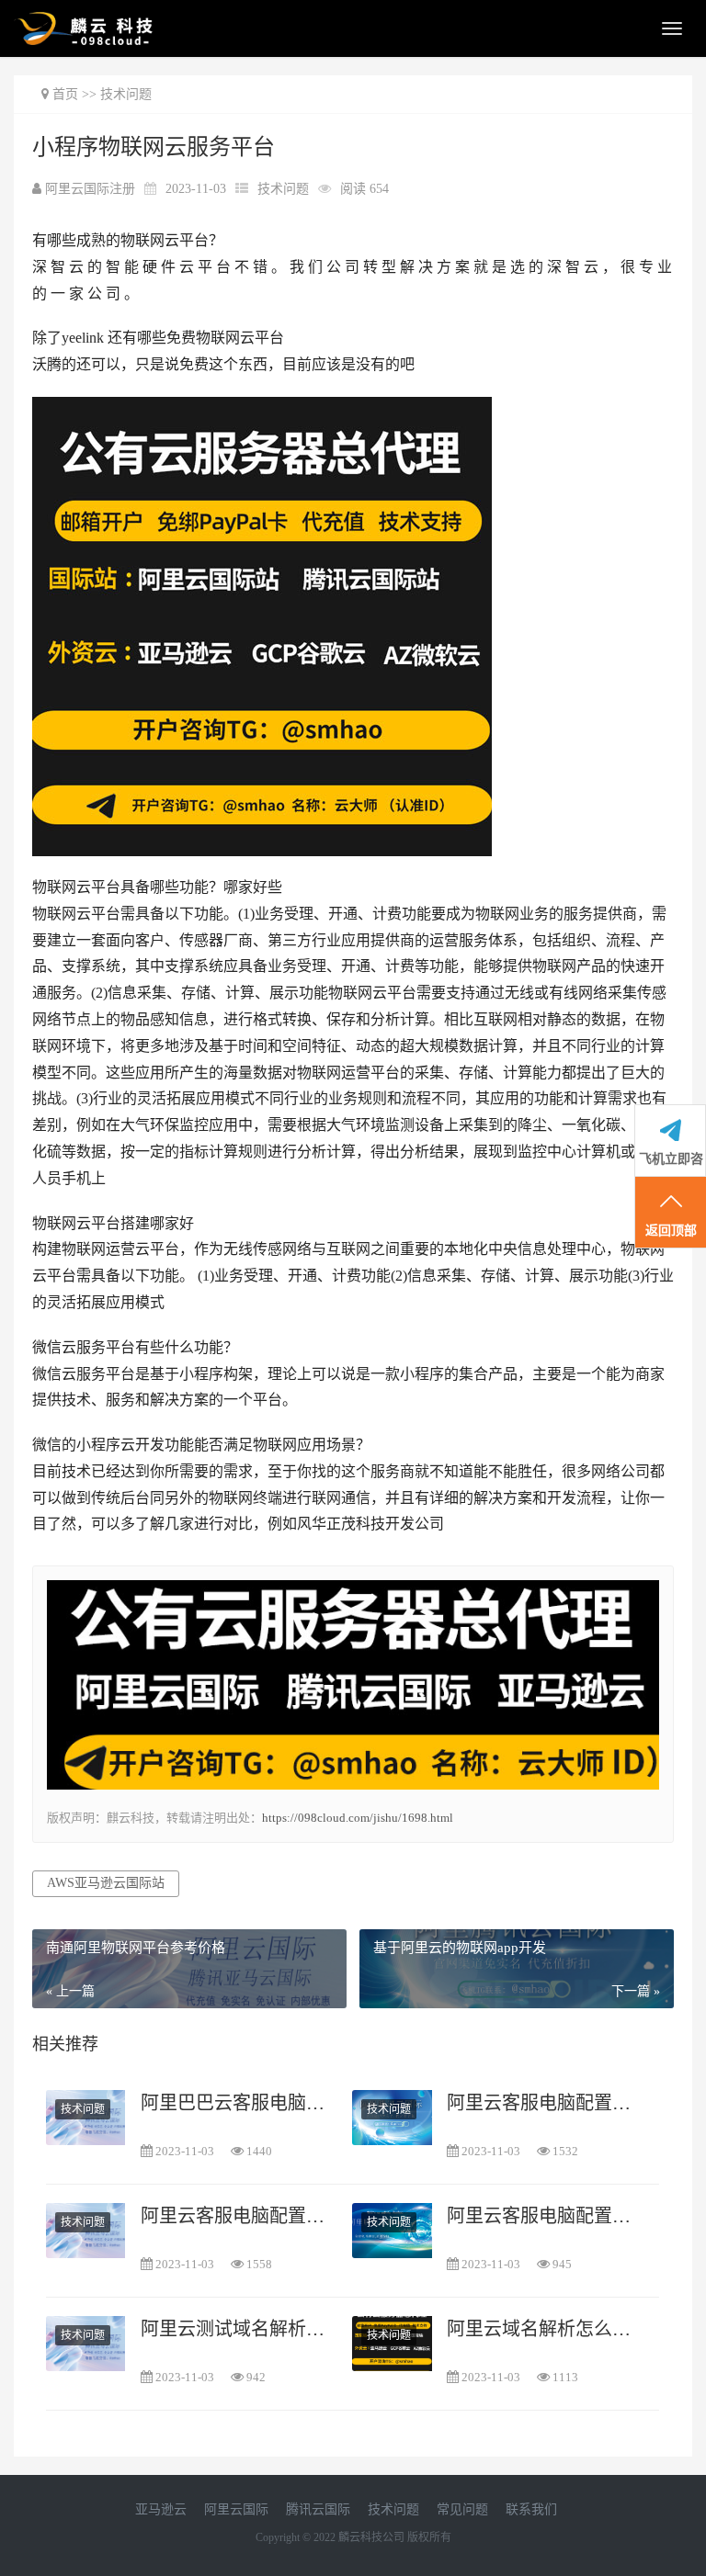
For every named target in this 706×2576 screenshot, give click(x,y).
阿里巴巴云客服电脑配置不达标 (236, 2103)
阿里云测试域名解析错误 (236, 2329)
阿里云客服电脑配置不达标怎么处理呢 (236, 2216)
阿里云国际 (236, 2509)
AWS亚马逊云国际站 (106, 1883)
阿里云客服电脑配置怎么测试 (542, 2103)
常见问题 (462, 2509)
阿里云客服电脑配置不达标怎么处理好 (542, 2216)
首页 (65, 94)
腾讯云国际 (318, 2509)
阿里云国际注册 (92, 189)
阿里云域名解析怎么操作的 (542, 2329)
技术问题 (126, 94)
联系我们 (531, 2509)
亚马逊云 (161, 2509)
